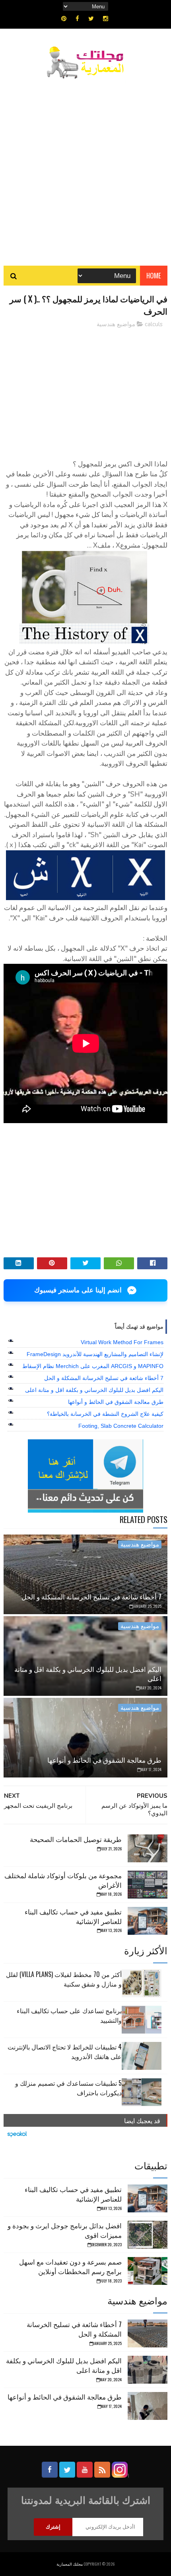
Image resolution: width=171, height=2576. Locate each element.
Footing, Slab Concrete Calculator (121, 1426)
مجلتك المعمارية (70, 2564)
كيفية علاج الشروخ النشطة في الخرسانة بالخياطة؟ (105, 1414)
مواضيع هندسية (116, 324)
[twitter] (91, 19)
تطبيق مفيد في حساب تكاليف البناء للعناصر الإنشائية (73, 1916)
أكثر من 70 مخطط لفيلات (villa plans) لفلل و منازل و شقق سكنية (64, 1979)
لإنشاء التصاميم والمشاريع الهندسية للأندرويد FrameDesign (95, 1354)
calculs (154, 324)
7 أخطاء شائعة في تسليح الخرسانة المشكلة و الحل (104, 1378)
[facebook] (77, 19)
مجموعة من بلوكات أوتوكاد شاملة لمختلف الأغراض (63, 1880)
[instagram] (106, 19)
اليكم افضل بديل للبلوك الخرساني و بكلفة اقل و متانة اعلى (94, 1390)
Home (154, 275)
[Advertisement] (85, 168)
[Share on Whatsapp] (119, 1263)
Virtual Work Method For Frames (122, 1342)
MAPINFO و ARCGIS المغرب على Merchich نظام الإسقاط (93, 1366)
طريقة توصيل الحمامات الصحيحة (76, 1839)
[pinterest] (64, 19)
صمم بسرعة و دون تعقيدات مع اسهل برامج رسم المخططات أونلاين (70, 2266)
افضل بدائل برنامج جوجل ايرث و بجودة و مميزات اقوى (65, 2230)
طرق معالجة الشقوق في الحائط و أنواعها (116, 1402)
